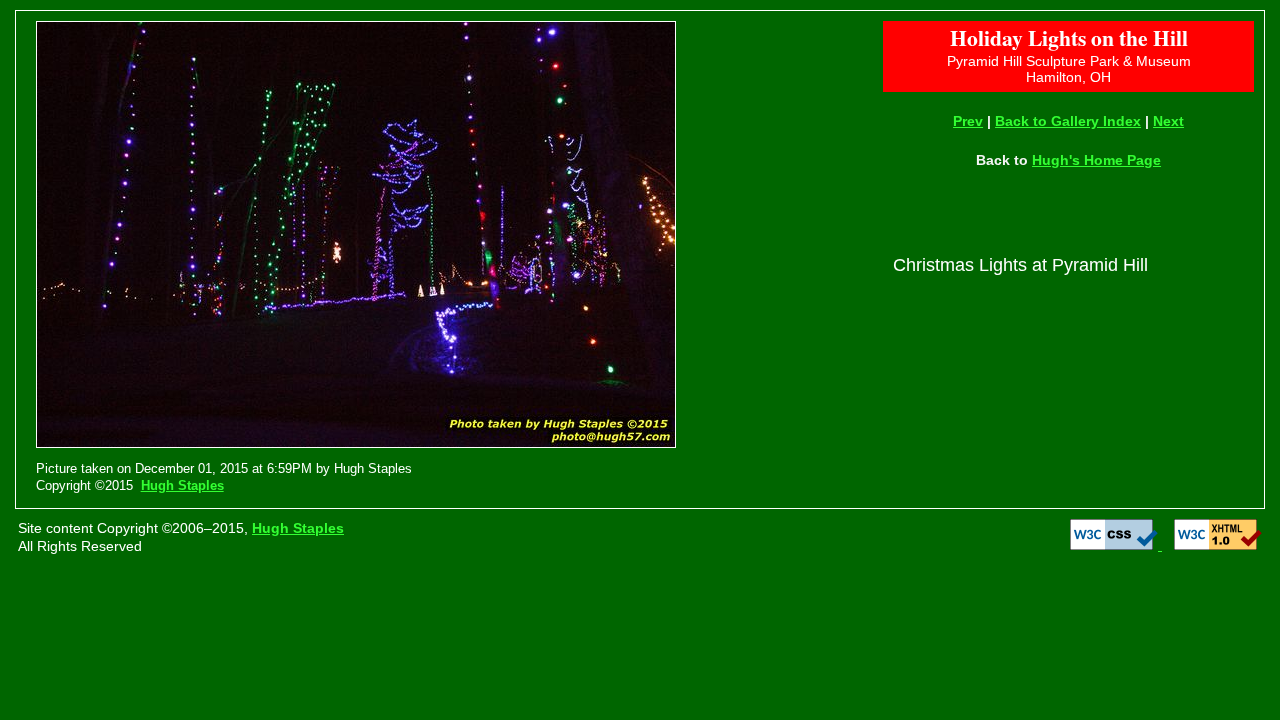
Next (1168, 121)
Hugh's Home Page (1096, 160)
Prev (968, 121)
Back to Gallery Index (1068, 121)
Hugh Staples (182, 485)
